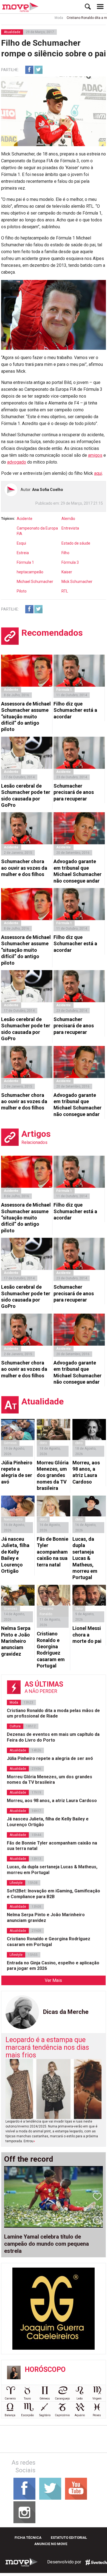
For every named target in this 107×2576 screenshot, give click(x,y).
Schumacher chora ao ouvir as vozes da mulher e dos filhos (24, 868)
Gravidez (11, 1609)
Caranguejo (62, 2399)
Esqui (21, 543)
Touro (27, 2399)
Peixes (97, 2415)
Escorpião (27, 2415)
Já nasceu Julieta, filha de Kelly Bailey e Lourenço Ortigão (15, 1555)
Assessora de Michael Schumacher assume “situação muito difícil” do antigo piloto (26, 717)
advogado (17, 462)
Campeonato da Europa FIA (37, 531)
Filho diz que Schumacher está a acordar (75, 710)
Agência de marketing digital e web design (96, 2562)
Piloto (22, 591)
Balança (10, 2415)
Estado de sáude (76, 543)
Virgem (97, 2399)
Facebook (29, 70)
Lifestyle (16, 1883)
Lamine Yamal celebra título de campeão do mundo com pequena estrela (47, 2244)
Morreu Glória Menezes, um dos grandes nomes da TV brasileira (53, 1475)
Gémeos (45, 2399)
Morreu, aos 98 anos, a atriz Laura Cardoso (86, 1472)
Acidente (25, 519)
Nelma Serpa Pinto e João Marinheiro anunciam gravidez (16, 1641)
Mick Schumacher (77, 582)
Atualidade (12, 32)
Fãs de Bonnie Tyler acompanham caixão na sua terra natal (53, 1552)
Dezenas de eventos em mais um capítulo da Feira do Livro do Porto (53, 1737)
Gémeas (10, 1443)
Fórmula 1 (25, 562)
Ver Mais (53, 1980)
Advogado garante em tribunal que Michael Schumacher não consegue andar (78, 871)
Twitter (38, 70)
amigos (95, 455)
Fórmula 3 (70, 562)
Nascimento (13, 1519)
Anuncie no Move (51, 2544)
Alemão (68, 519)
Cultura (15, 1726)
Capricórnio (62, 2415)
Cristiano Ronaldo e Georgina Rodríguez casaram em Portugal (51, 1650)
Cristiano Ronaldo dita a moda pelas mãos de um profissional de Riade (53, 1713)
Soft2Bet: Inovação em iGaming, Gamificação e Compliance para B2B (54, 1894)
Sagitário (45, 2415)
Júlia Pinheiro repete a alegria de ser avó (17, 1472)
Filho (65, 553)
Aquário (80, 2415)
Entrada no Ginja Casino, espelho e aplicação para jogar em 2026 (53, 1966)
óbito (43, 1443)
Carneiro (10, 2399)
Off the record (29, 2159)
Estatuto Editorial (69, 2538)
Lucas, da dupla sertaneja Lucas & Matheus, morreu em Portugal (85, 1558)
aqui (98, 473)
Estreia (23, 553)
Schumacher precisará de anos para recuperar (74, 792)
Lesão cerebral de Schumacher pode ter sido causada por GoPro (26, 795)
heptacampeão (30, 572)
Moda (46, 18)
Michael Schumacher (35, 582)
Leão (80, 2399)
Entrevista (70, 528)
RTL (65, 591)
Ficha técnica (28, 2538)
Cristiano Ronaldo (46, 1611)
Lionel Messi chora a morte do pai (87, 1635)
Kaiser (67, 572)
